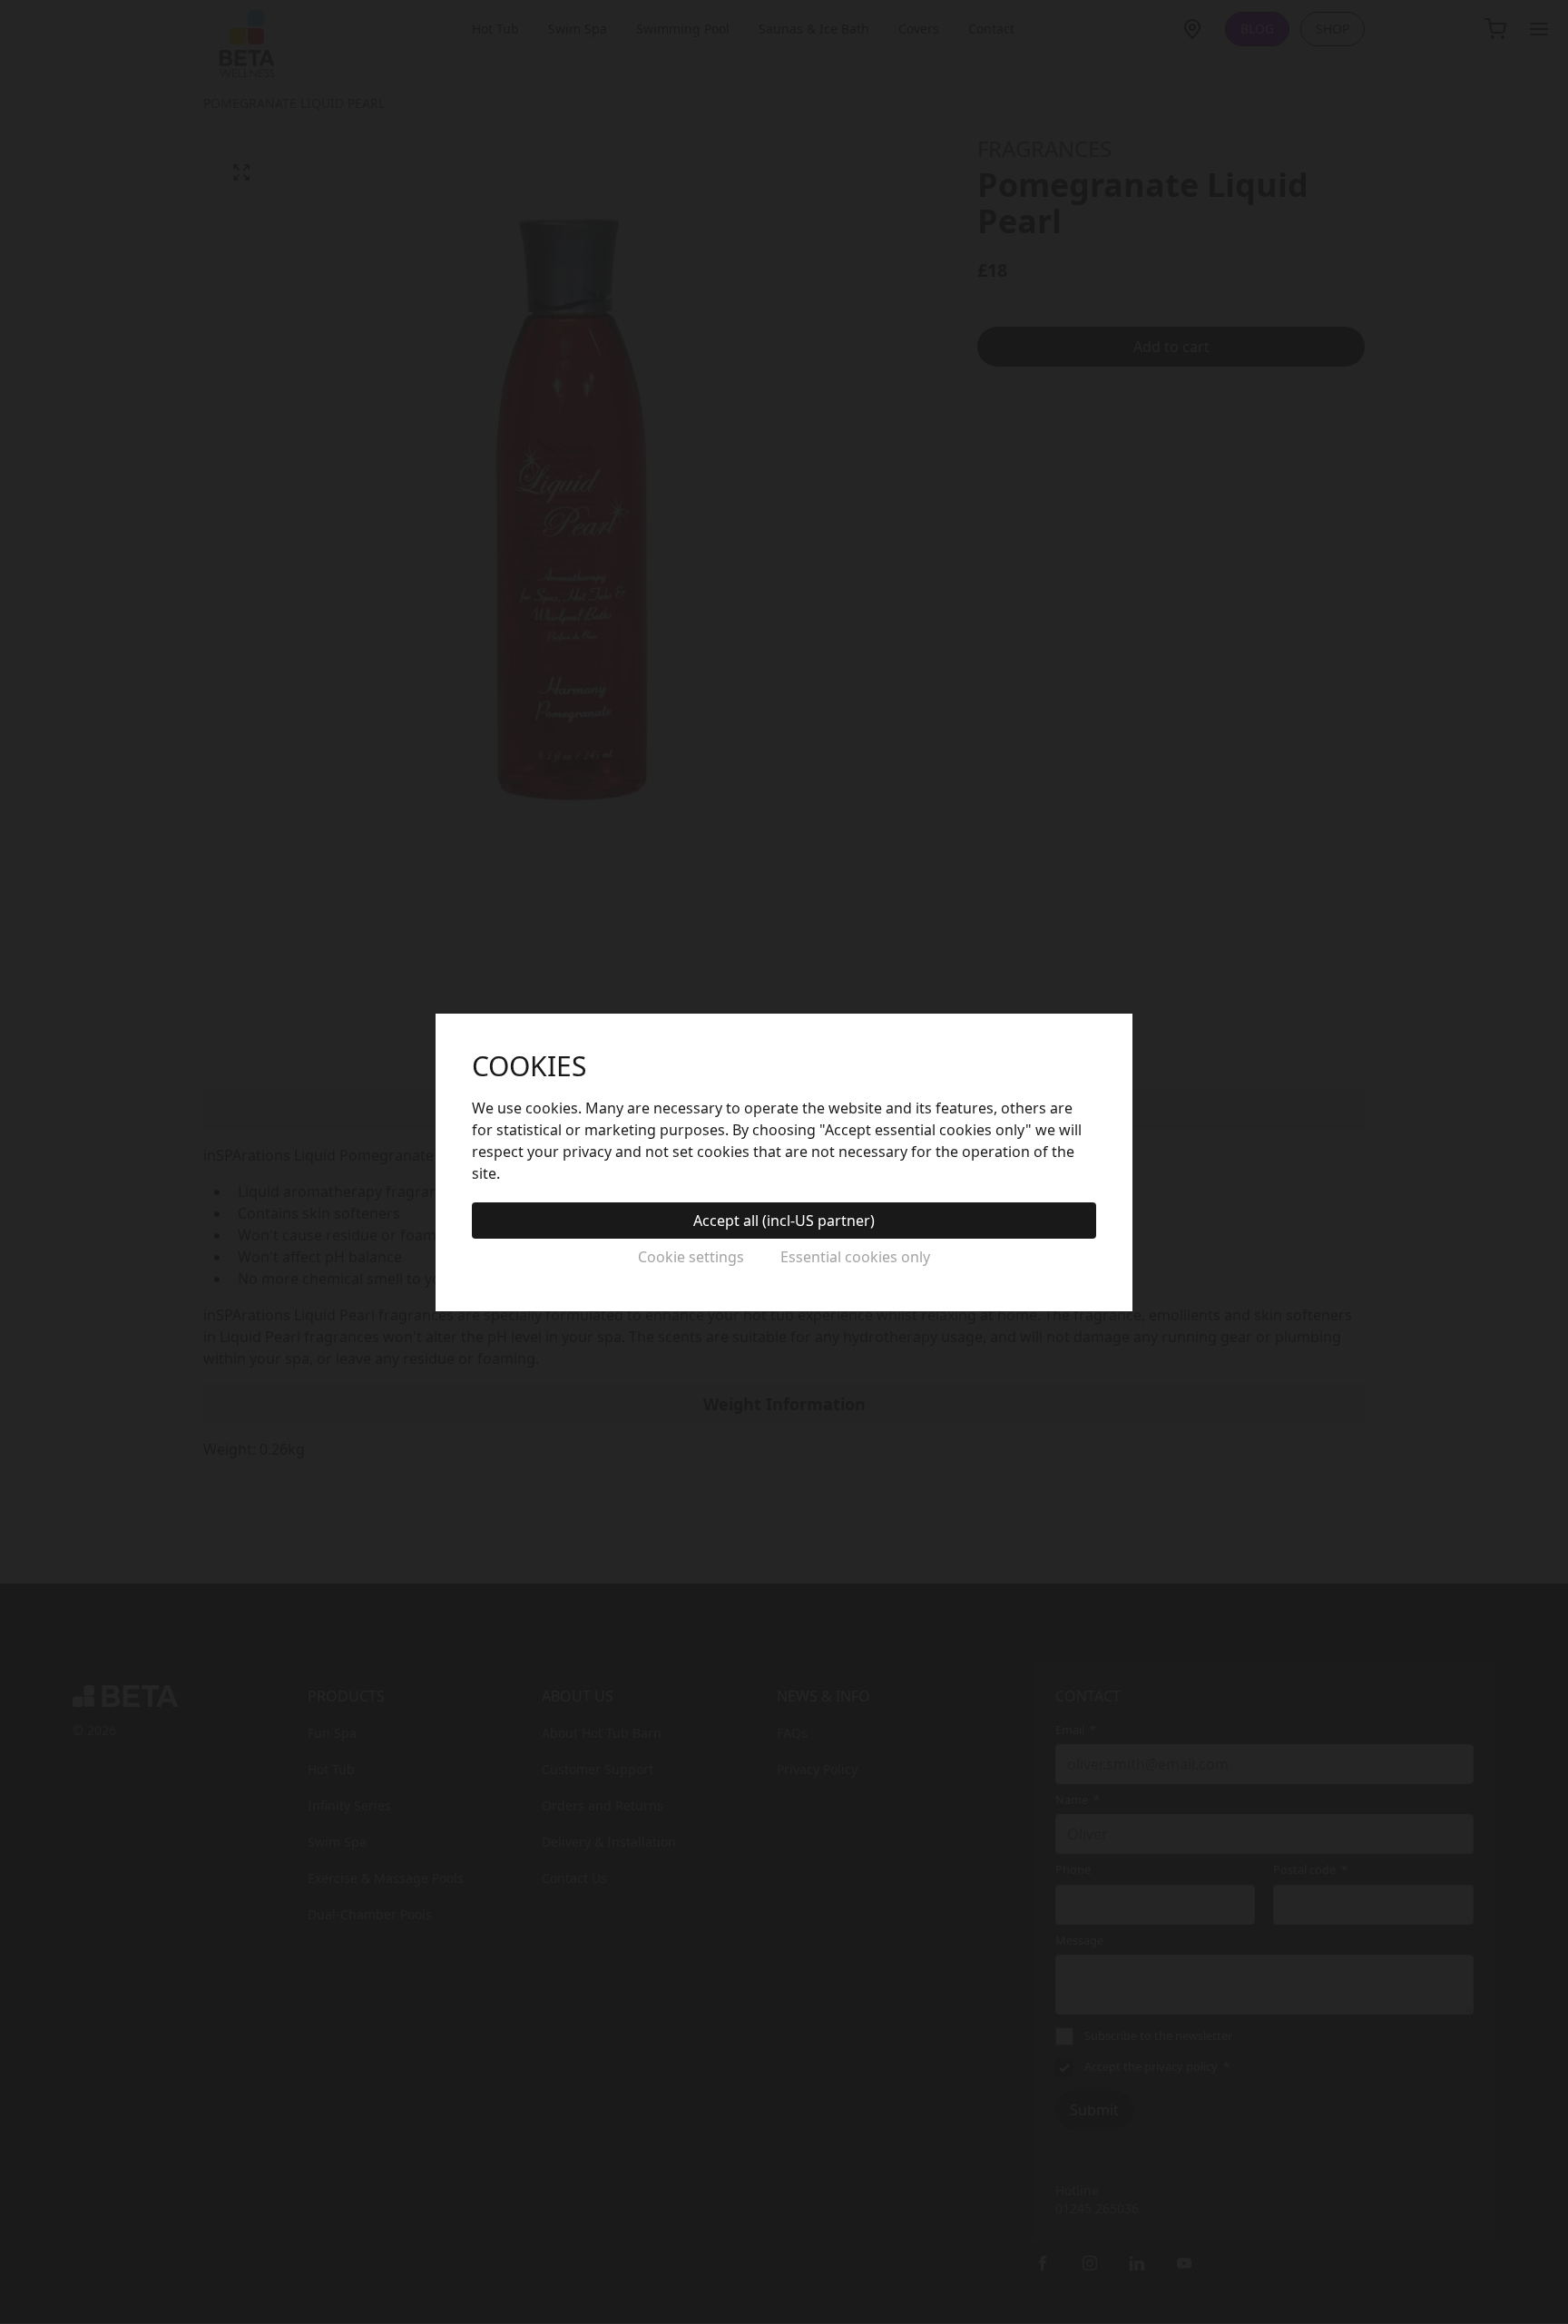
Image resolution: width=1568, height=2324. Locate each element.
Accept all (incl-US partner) (784, 1221)
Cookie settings (691, 1257)
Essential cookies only (855, 1257)
